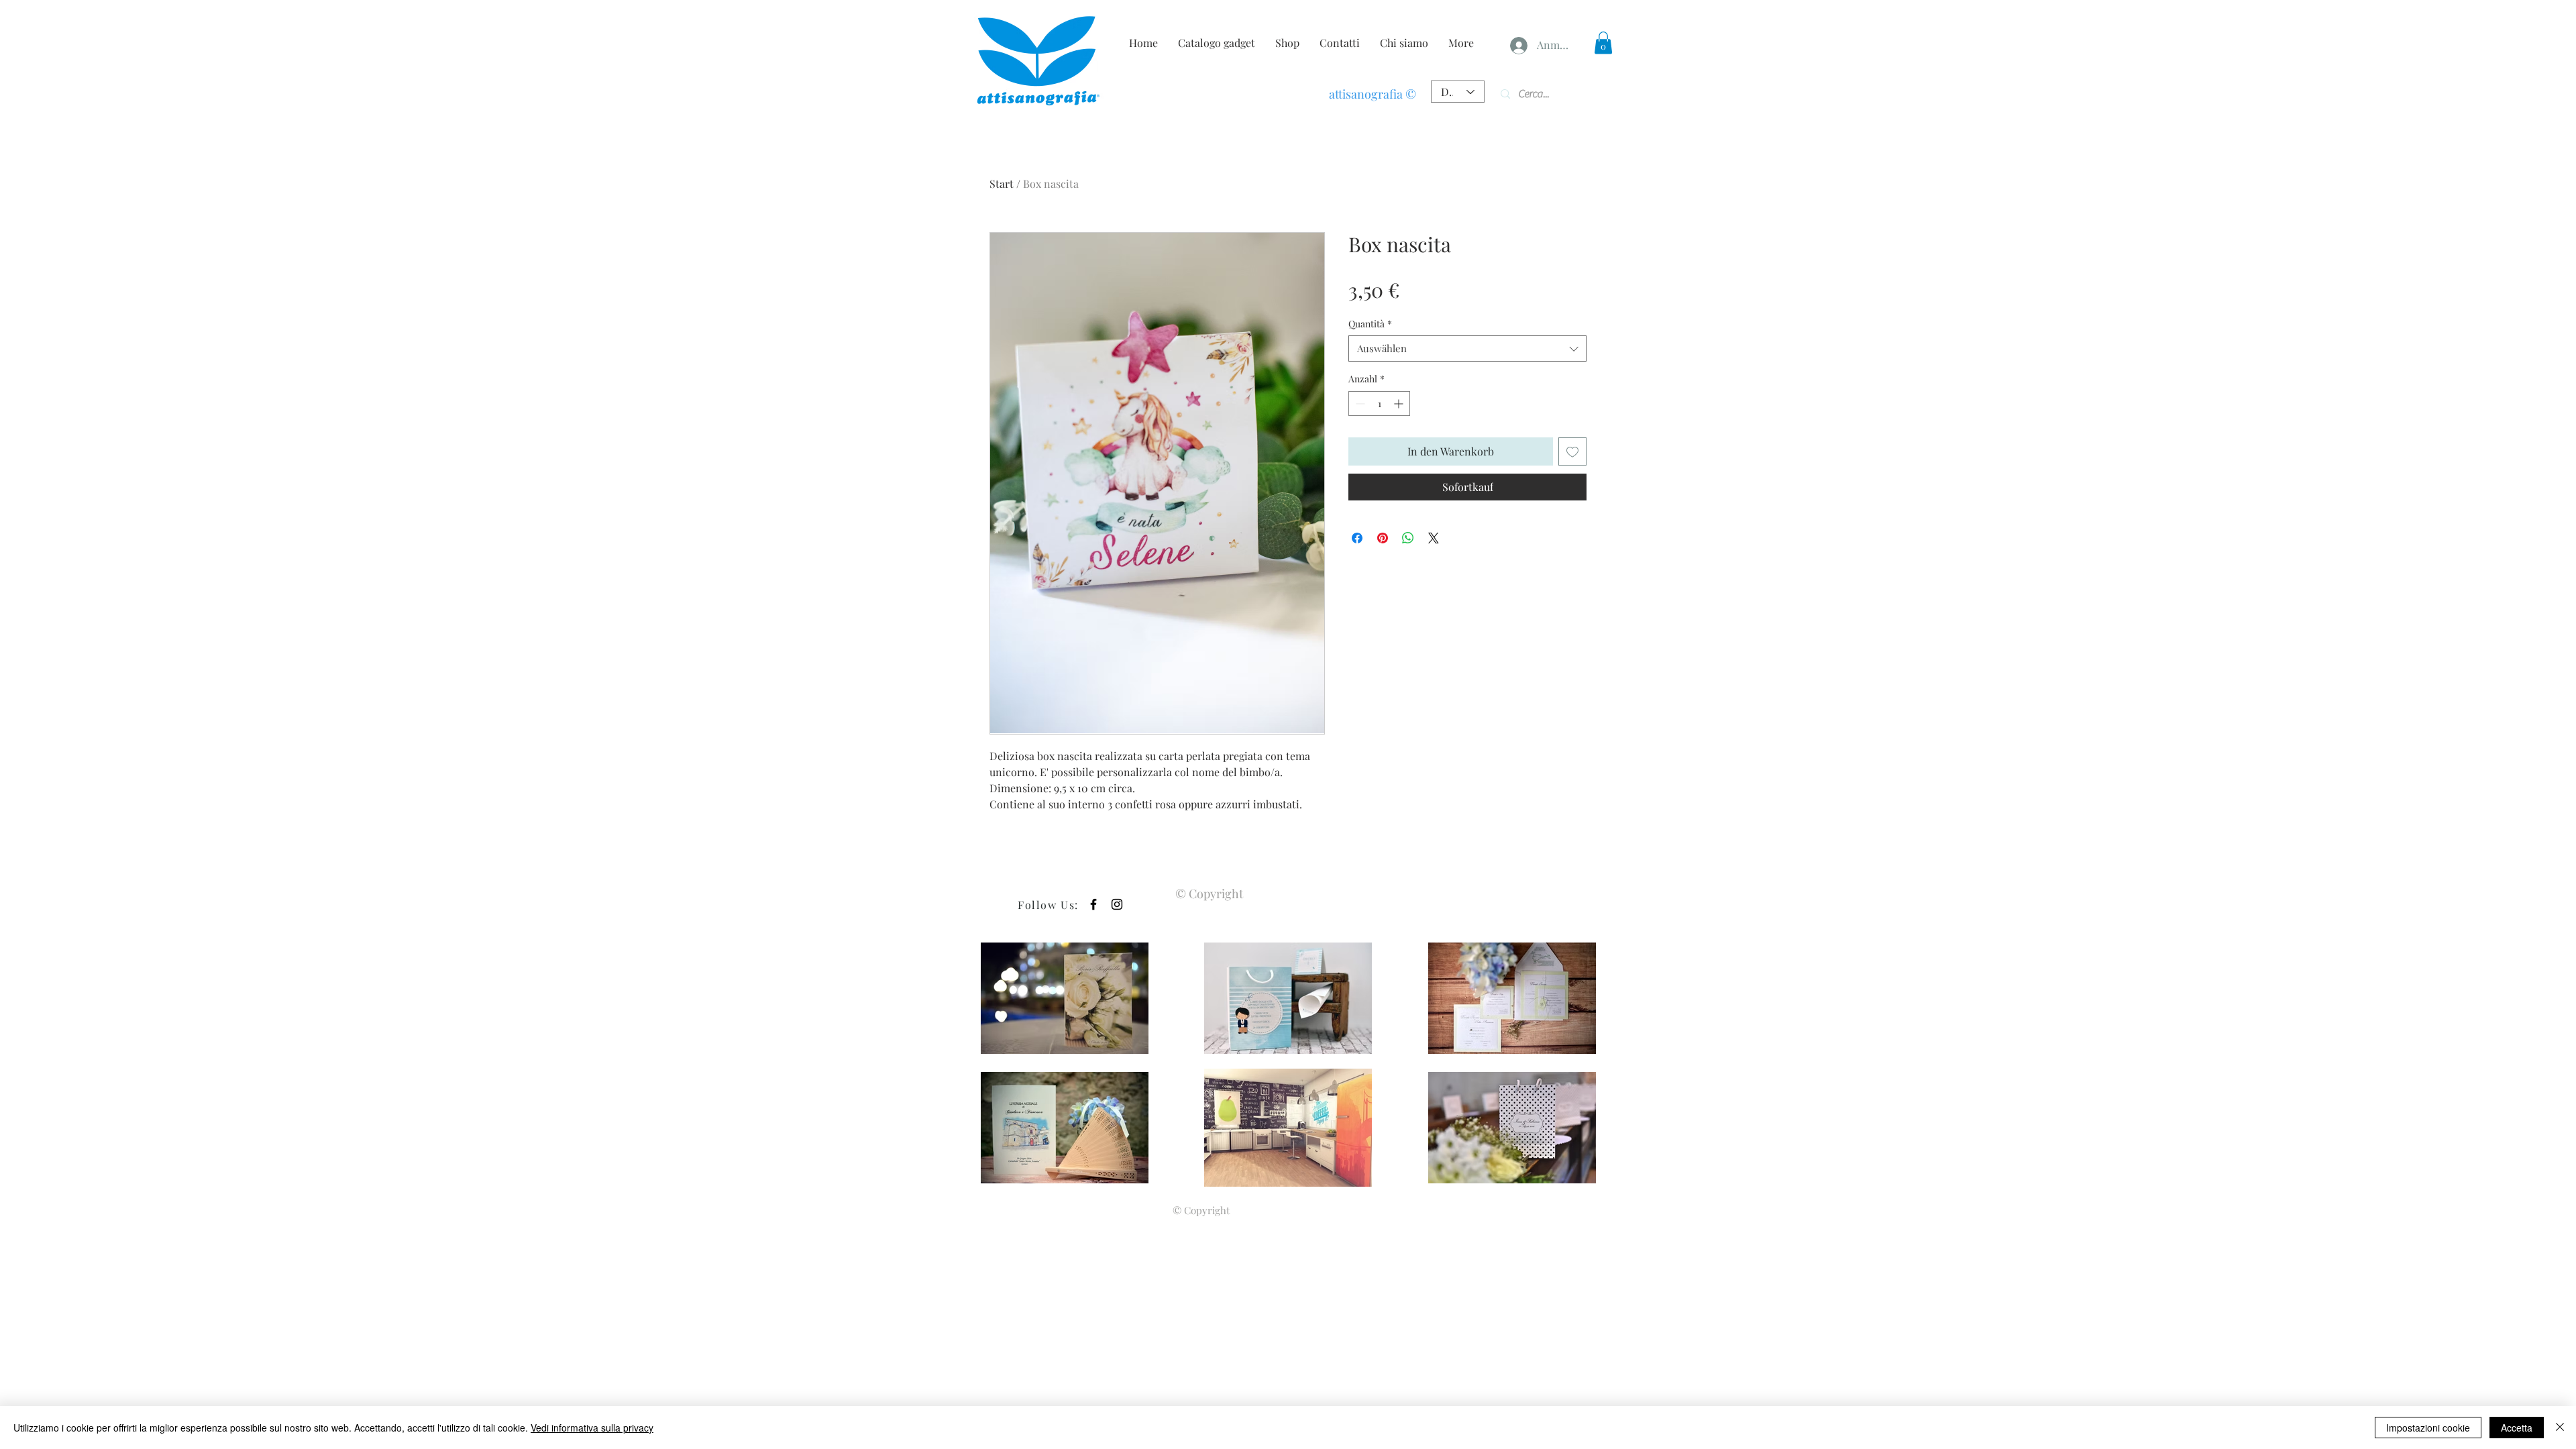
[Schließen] (2560, 1428)
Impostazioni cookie (2428, 1428)
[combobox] (1467, 348)
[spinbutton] (1379, 404)
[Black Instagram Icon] (1117, 904)
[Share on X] (1434, 538)
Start (1002, 183)
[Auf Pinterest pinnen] (1383, 538)
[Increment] (1400, 404)
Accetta (2517, 1428)
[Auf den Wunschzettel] (1572, 451)
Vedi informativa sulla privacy (592, 1428)
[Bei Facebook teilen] (1357, 538)
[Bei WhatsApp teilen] (1408, 538)
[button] (1603, 43)
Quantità (1370, 324)
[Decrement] (1359, 404)
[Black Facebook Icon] (1093, 904)
